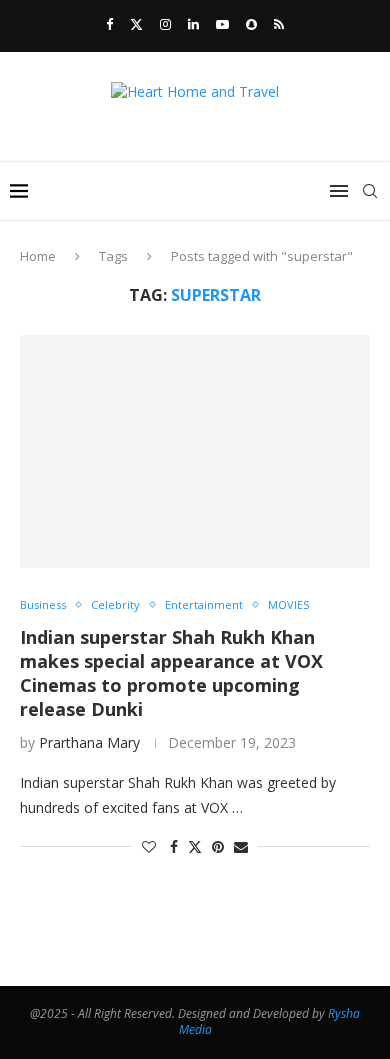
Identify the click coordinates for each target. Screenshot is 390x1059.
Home (38, 256)
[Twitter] (136, 24)
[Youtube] (222, 24)
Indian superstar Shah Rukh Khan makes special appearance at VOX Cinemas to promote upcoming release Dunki (171, 673)
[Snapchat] (251, 24)
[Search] (370, 191)
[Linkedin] (193, 24)
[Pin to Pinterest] (218, 846)
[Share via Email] (241, 846)
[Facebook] (109, 24)
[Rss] (279, 24)
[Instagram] (165, 24)
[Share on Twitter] (195, 846)
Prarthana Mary (89, 742)
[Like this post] (149, 846)
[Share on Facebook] (174, 846)
